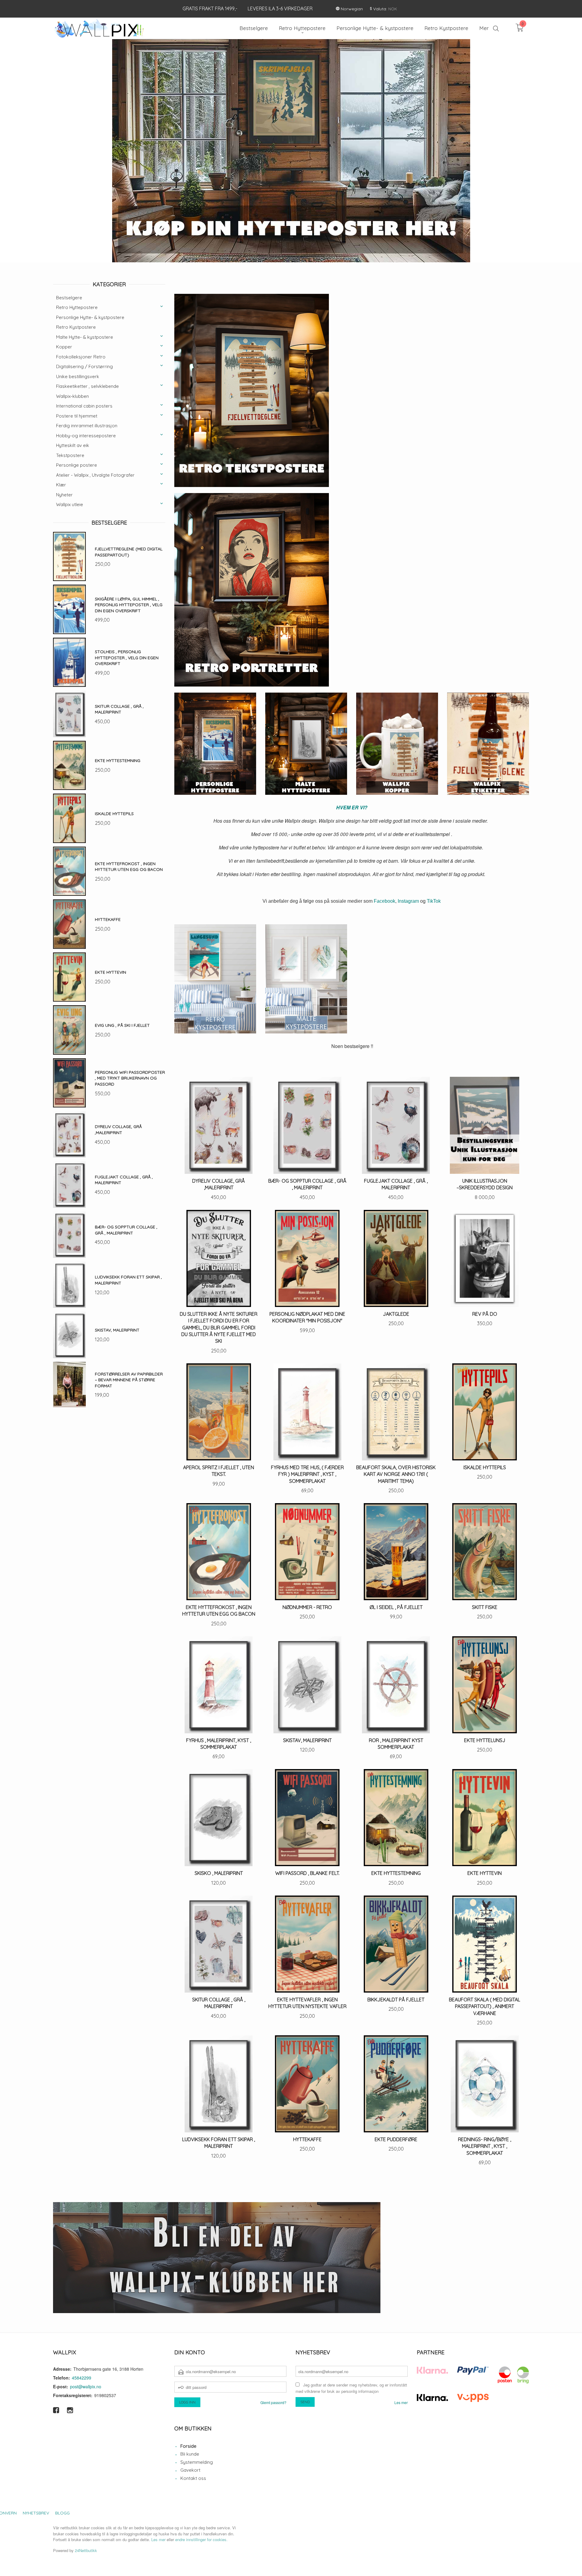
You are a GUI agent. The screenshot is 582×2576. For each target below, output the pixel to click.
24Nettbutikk (86, 2550)
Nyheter (64, 495)
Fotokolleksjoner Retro (81, 357)
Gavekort (190, 2470)
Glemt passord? (273, 2402)
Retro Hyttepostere (77, 307)
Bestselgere (69, 298)
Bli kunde (190, 2454)
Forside (188, 2446)
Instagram (408, 901)
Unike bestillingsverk (78, 376)
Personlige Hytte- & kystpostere (90, 317)
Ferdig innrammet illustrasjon (87, 426)
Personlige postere (77, 465)
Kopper (64, 347)
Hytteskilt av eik (73, 445)
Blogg (62, 2513)
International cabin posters (84, 406)
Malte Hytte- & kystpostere (85, 337)
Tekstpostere (70, 455)
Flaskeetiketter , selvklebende (87, 386)
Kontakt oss (193, 2478)
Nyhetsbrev (36, 2513)
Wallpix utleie (70, 504)
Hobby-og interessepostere (86, 436)
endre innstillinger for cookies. (201, 2539)
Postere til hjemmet (77, 416)
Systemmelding (197, 2462)
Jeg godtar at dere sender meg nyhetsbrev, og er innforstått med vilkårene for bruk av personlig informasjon (351, 2388)
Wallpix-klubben (72, 396)
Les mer (401, 2402)
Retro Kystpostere (76, 327)
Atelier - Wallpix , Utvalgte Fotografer (95, 475)
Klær (61, 485)
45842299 (82, 2378)
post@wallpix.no (86, 2386)
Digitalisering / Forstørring (84, 366)
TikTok (434, 901)
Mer (484, 28)
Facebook (385, 901)
